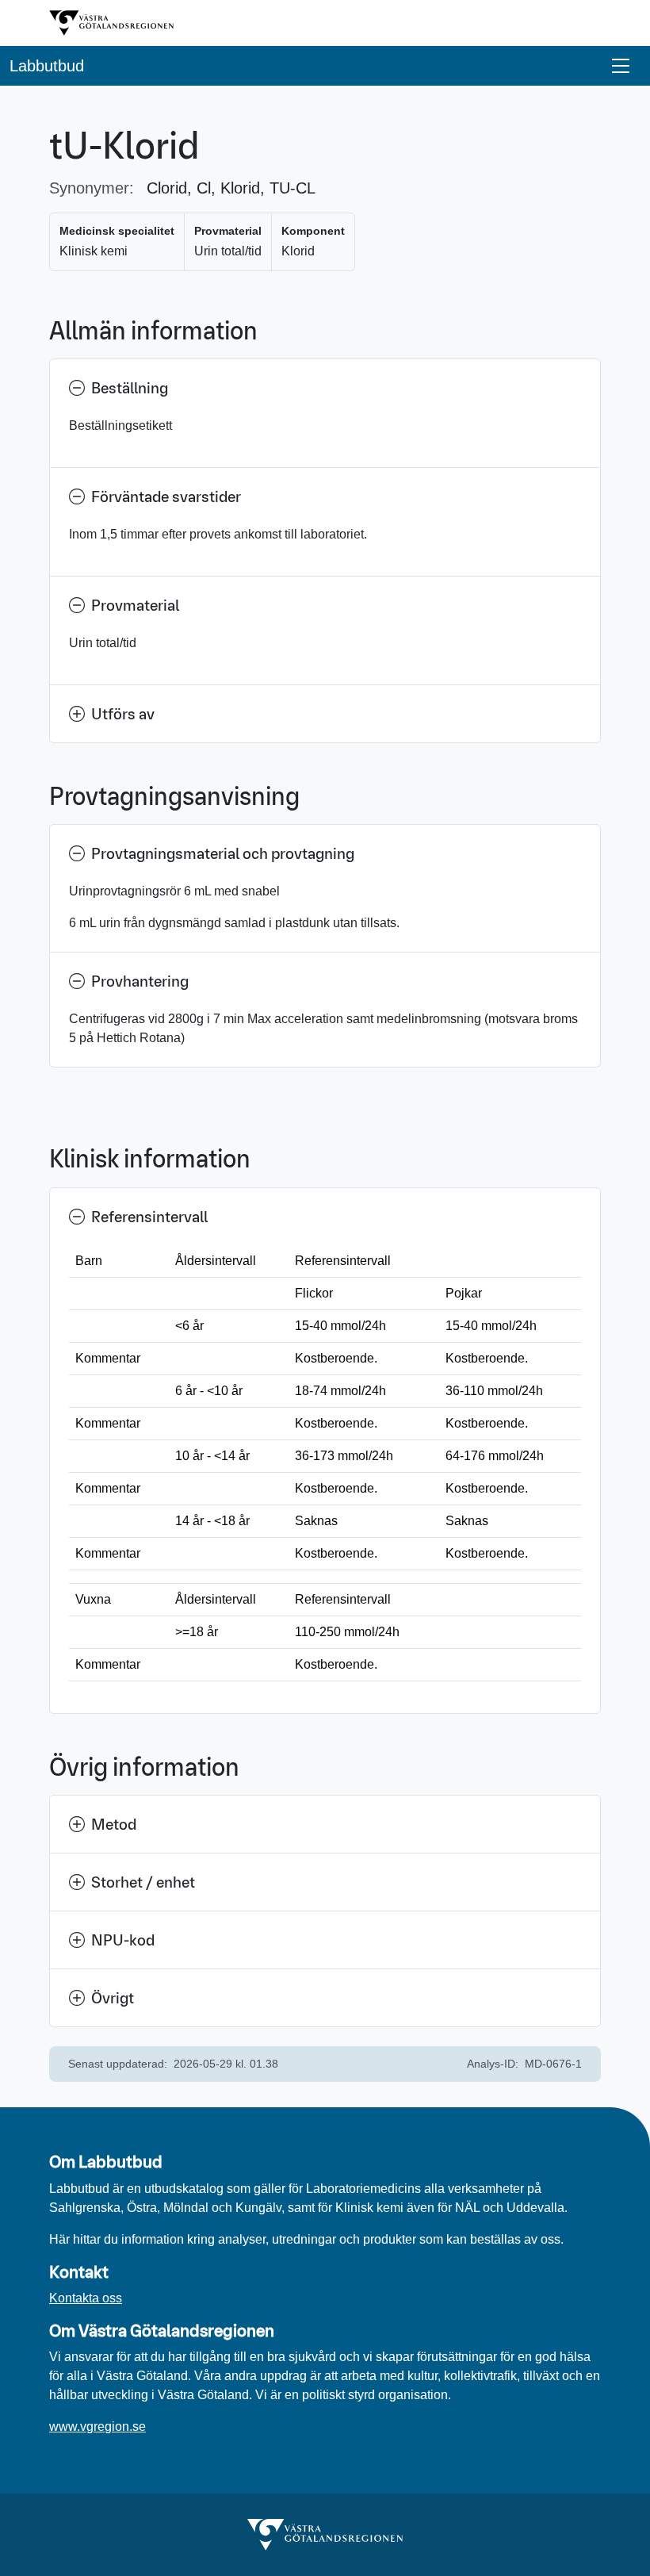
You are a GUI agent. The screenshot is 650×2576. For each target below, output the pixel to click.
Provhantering (140, 981)
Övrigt (113, 1998)
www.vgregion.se (97, 2426)
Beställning (130, 388)
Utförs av (123, 714)
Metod (114, 1824)
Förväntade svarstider (166, 496)
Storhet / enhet (143, 1882)
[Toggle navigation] (621, 66)
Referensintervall (149, 1217)
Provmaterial (135, 605)
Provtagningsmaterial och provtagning (223, 853)
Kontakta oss (86, 2298)
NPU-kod (123, 1940)
